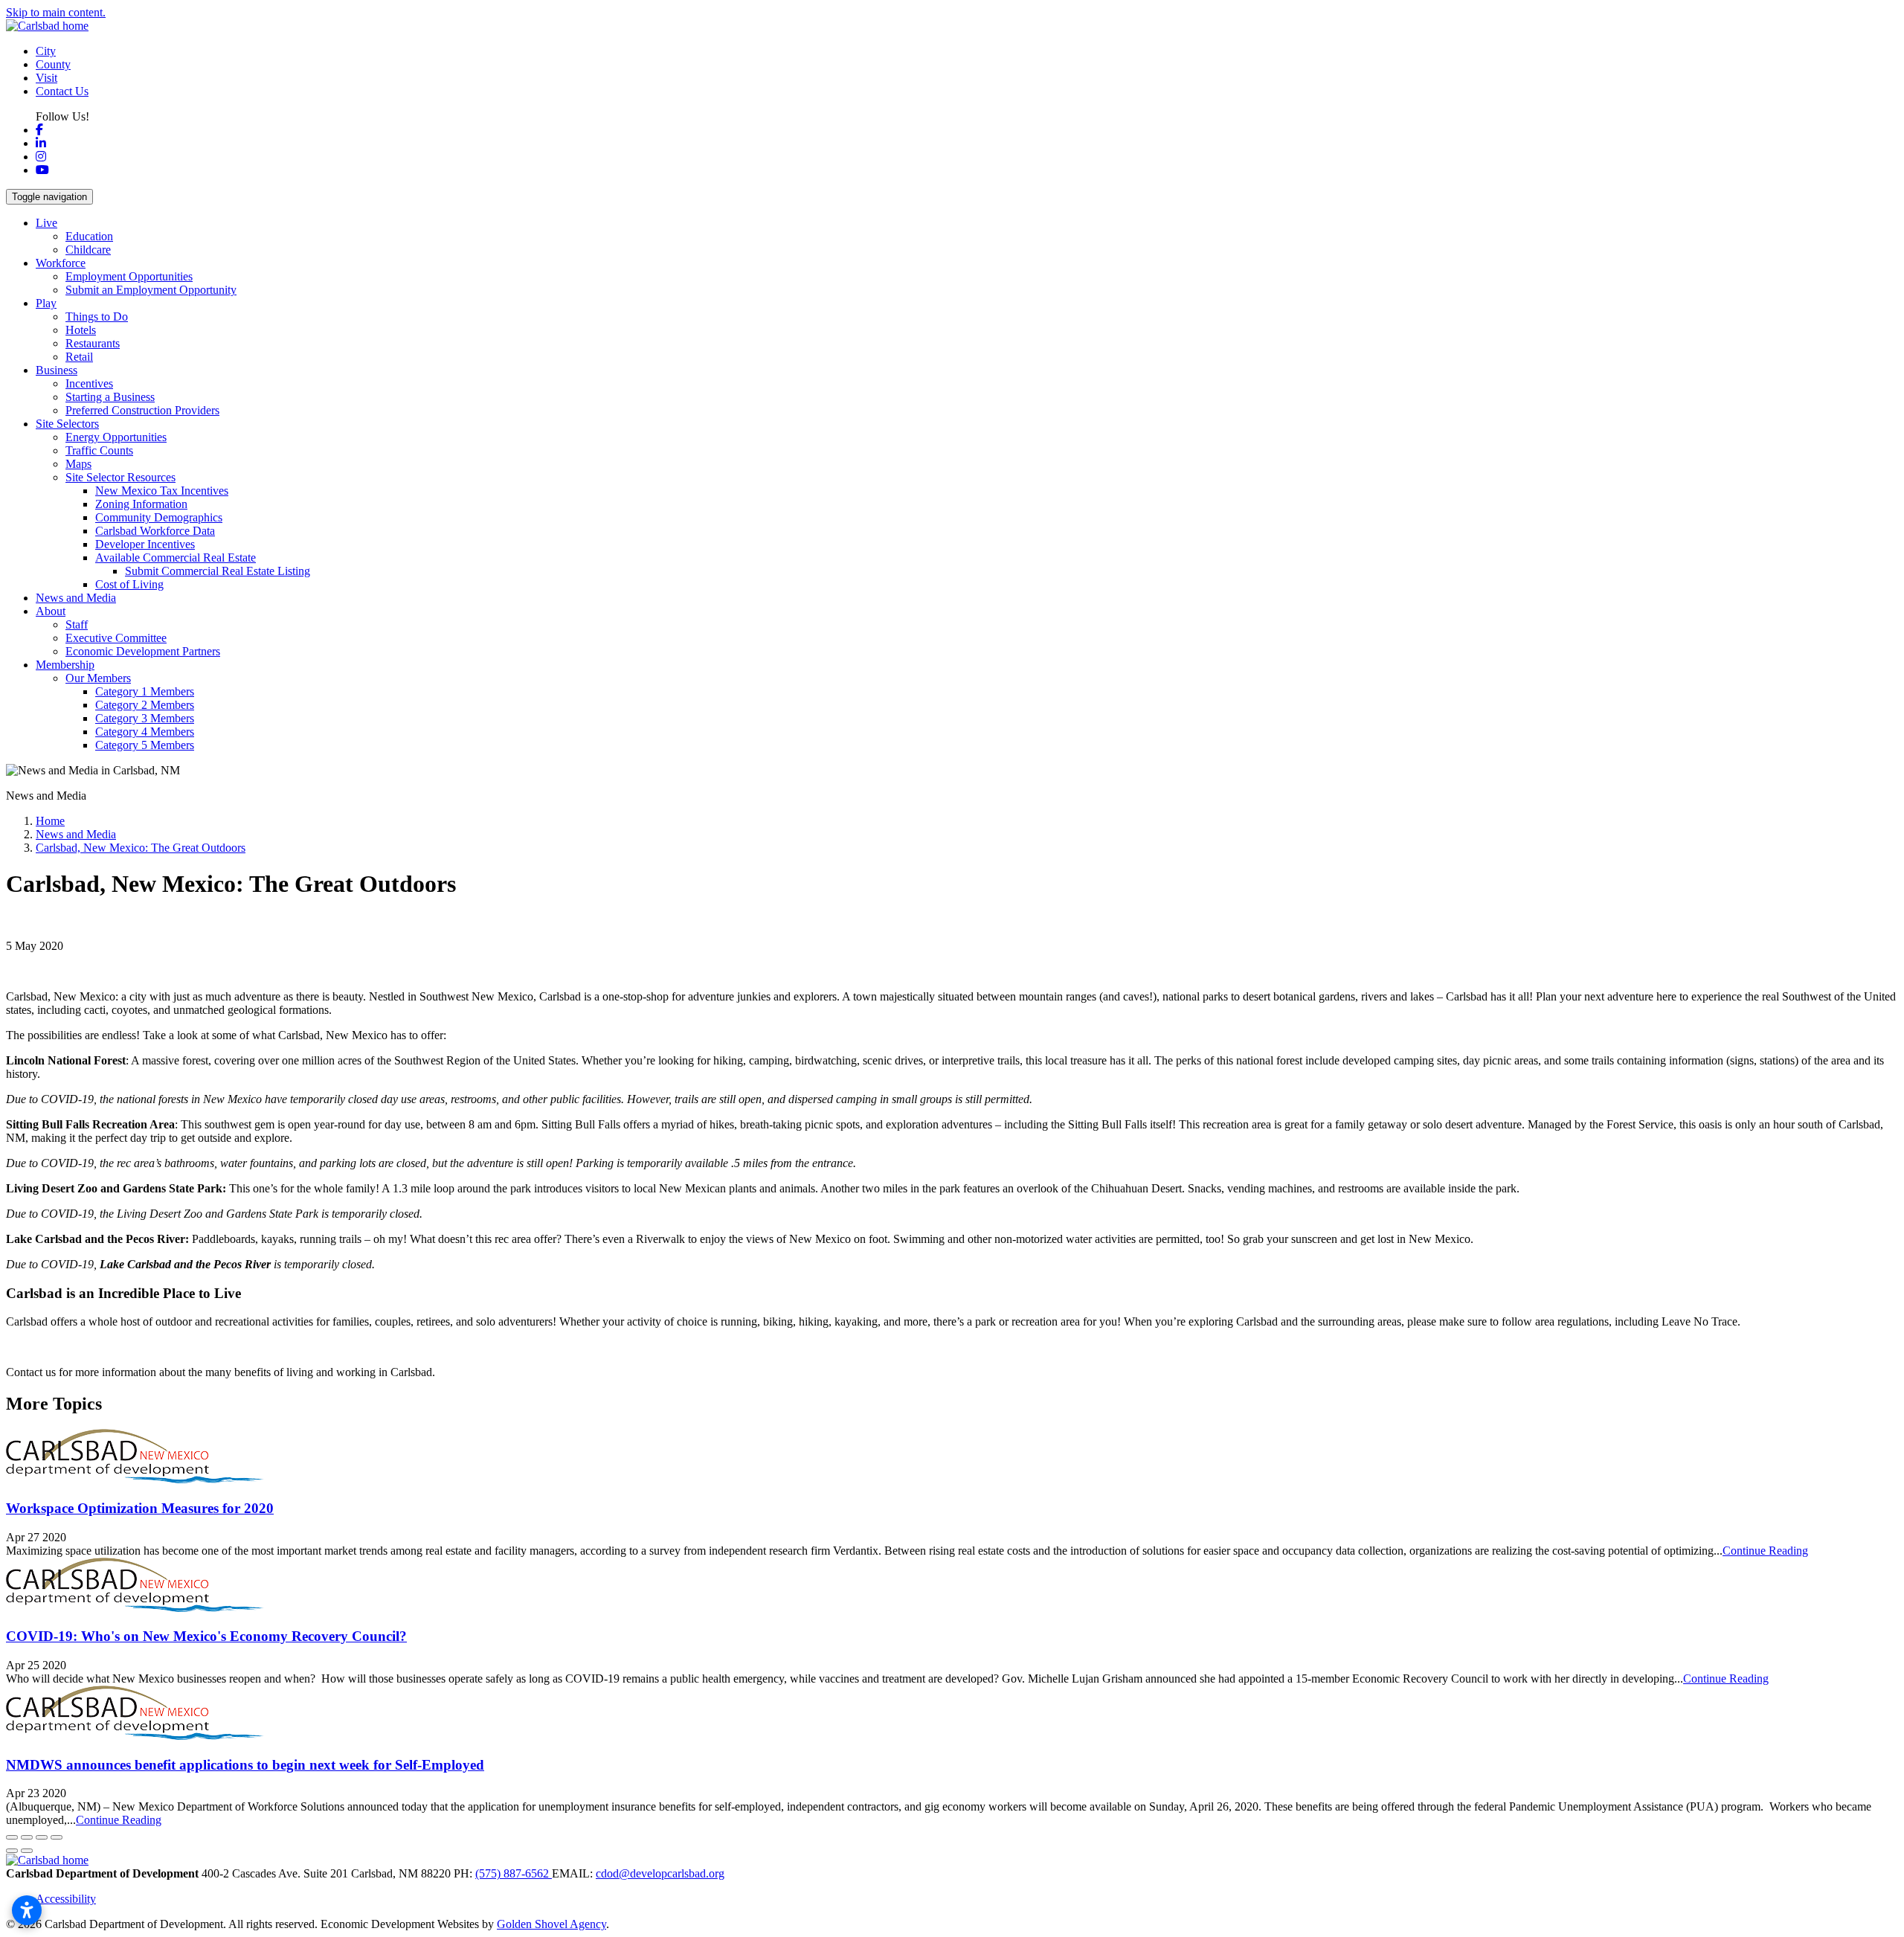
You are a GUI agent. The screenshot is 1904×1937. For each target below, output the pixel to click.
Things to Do (97, 317)
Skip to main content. (56, 12)
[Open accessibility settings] (27, 1910)
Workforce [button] (61, 263)
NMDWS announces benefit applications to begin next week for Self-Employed (245, 1765)
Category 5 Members (145, 745)
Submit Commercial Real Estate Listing (218, 571)
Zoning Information (141, 504)
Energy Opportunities (116, 437)
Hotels (81, 330)
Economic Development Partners (143, 651)
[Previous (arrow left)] (12, 1851)
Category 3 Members (145, 718)
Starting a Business (110, 397)
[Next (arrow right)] (27, 1851)
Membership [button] (65, 665)
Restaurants (93, 343)
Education (89, 236)
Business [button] (57, 370)
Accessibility (66, 1899)
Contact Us (62, 91)
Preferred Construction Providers (142, 410)
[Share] (27, 1837)
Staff (77, 624)
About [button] (51, 611)
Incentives (89, 383)
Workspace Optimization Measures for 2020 (140, 1508)
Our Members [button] (98, 678)
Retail (79, 357)
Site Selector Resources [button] (120, 477)
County (53, 64)
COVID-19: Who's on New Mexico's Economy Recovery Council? (206, 1636)
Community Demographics (159, 517)
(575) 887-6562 (514, 1873)
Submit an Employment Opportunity (151, 290)
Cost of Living (129, 584)
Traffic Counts (99, 450)
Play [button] (46, 303)
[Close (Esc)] (12, 1837)
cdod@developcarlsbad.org (660, 1873)
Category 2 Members (145, 705)
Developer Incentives (145, 544)
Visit (46, 78)
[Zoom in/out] (57, 1837)
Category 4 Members (145, 732)
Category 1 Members (145, 691)
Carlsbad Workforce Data (155, 531)
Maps (78, 464)
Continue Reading (1765, 1551)
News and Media (76, 598)
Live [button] (46, 223)
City (46, 51)
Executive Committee (116, 638)
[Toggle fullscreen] (42, 1837)
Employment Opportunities (129, 276)
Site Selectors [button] (67, 424)
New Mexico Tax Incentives (162, 491)
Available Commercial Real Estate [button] (176, 558)
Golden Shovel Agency (551, 1924)
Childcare (88, 250)
